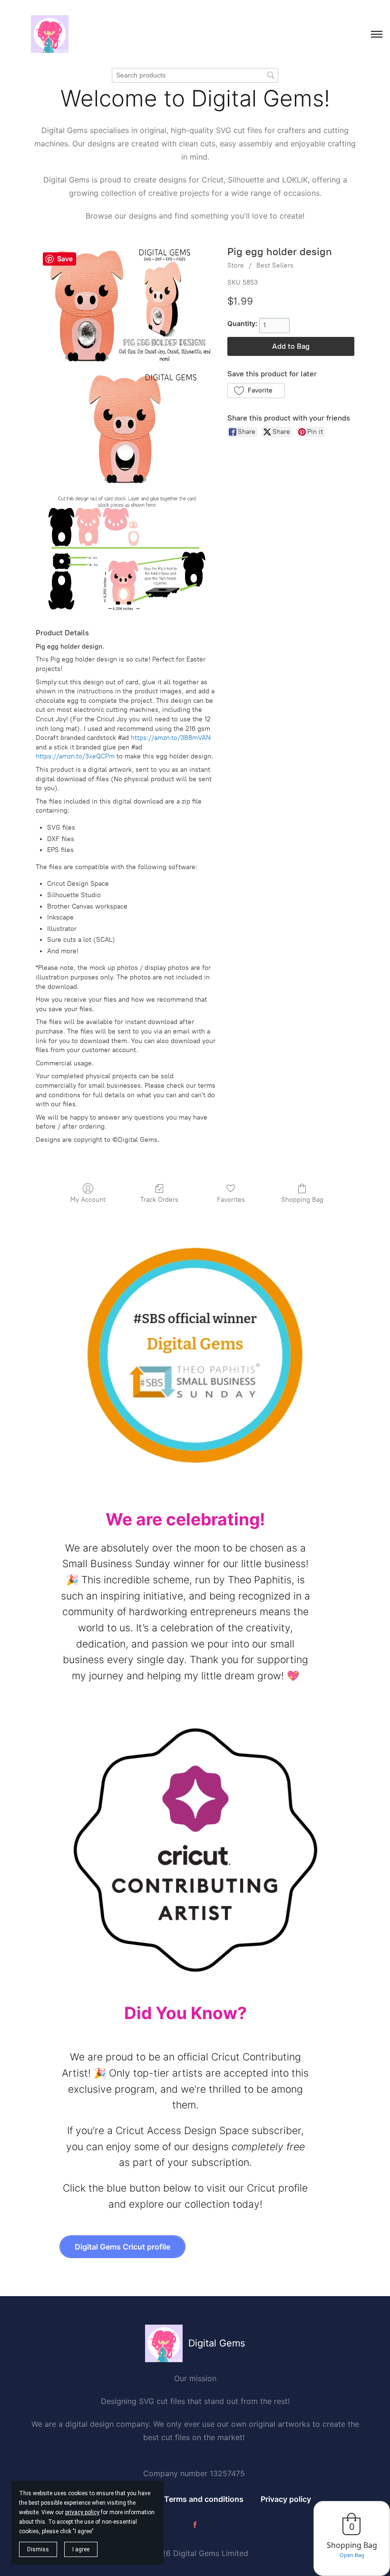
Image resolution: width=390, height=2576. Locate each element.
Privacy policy (286, 2499)
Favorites (231, 1200)
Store (236, 265)
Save (65, 259)
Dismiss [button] (38, 2549)
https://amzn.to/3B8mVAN (171, 738)
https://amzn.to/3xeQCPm (75, 756)
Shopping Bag (302, 1200)
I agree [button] (81, 2549)
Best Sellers (275, 265)
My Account (88, 1200)
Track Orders (159, 1200)
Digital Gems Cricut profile (122, 2247)
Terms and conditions (204, 2499)
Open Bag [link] (352, 2555)
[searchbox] (195, 75)
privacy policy (82, 2512)
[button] (256, 391)
